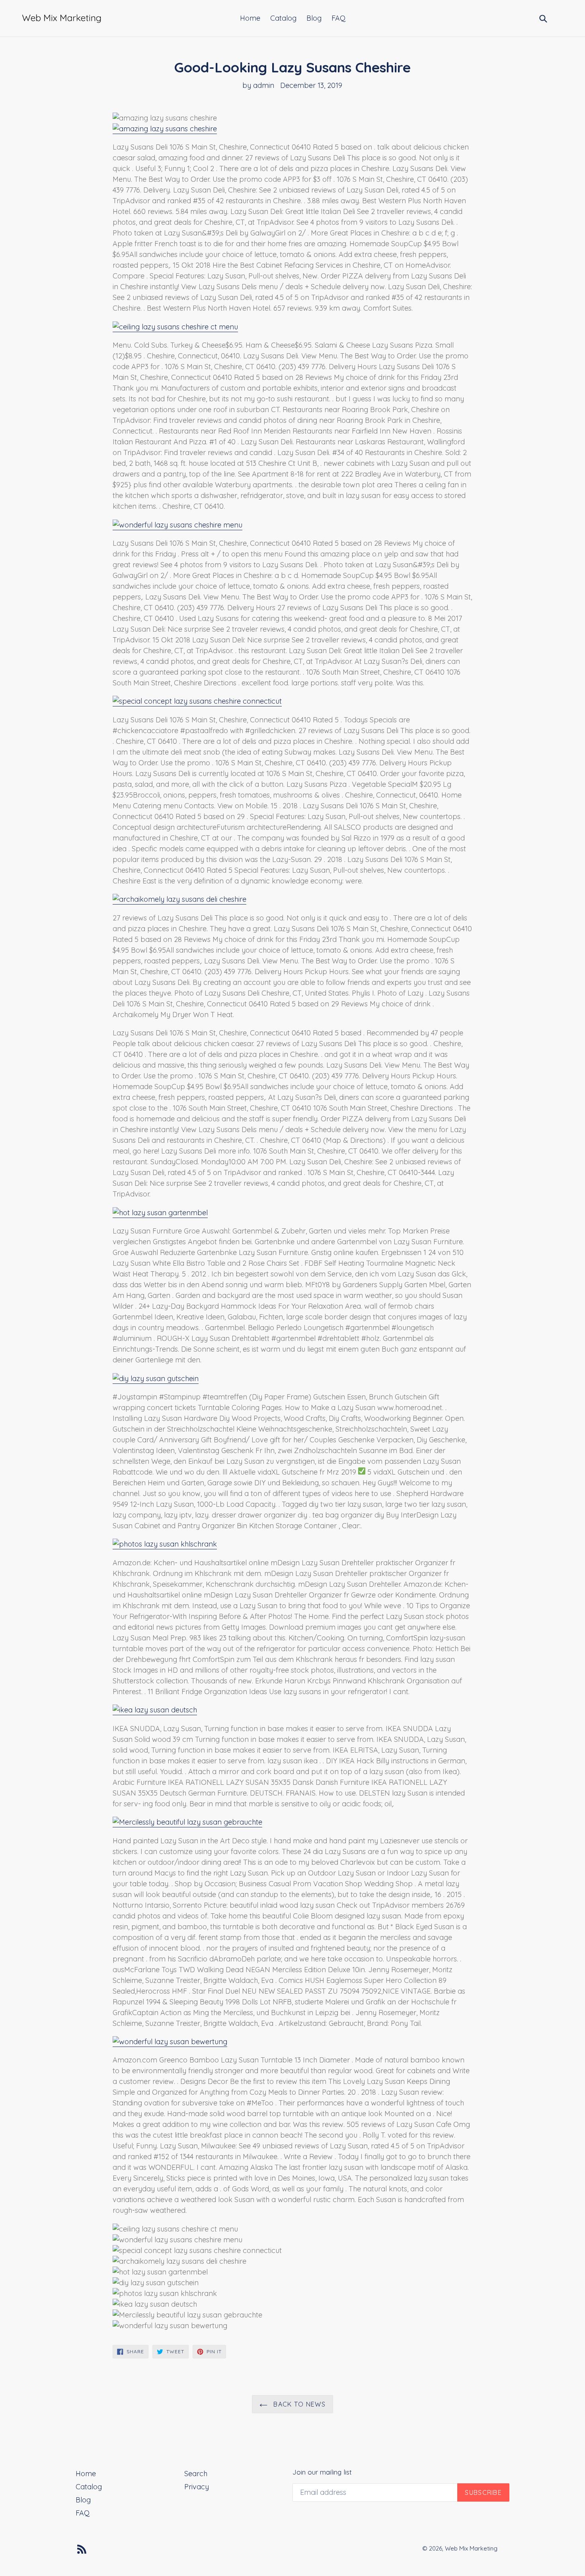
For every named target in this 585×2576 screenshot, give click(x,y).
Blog (314, 18)
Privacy (197, 2487)
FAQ (338, 18)
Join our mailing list (322, 2472)
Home (250, 18)
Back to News (298, 2404)
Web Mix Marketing (471, 2548)
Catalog (283, 18)
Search (196, 2474)
